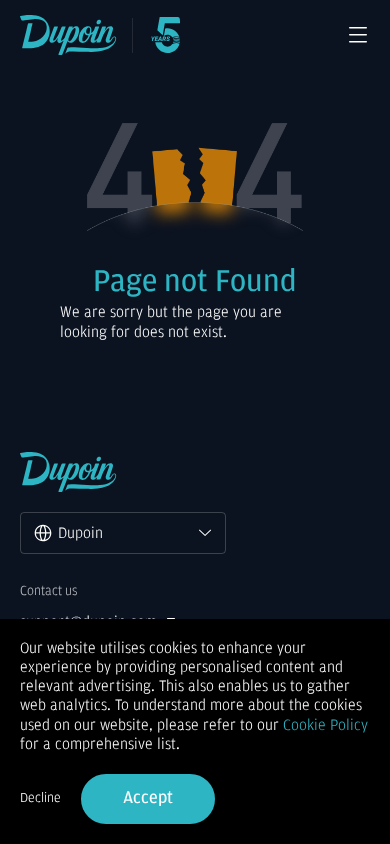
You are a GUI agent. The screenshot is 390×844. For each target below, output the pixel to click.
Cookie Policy (325, 725)
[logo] (68, 35)
